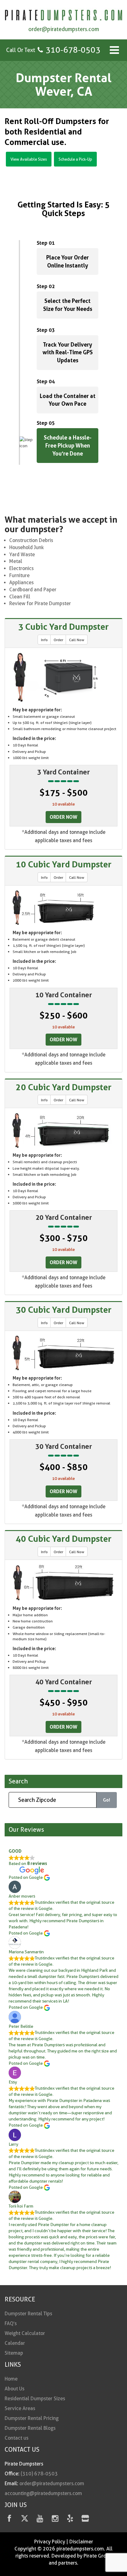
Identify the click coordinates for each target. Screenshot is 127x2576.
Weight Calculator (25, 2333)
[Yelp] (70, 2520)
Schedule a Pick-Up (75, 159)
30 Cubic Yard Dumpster (64, 1310)
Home (11, 2379)
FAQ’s (11, 2323)
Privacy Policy (50, 2542)
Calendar (15, 2343)
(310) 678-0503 (39, 2474)
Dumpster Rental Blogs (30, 2428)
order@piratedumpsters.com (64, 29)
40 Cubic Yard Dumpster (64, 1539)
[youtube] (40, 2520)
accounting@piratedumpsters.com (43, 2493)
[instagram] (55, 2520)
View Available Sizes (29, 159)
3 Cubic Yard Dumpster (63, 627)
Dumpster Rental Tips (28, 2314)
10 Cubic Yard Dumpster (64, 864)
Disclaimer (81, 2542)
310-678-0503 (73, 50)
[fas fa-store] (85, 2520)
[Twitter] (25, 2520)
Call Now (77, 640)
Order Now (63, 817)
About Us (14, 2389)
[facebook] (9, 2520)
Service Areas (20, 2408)
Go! (107, 1800)
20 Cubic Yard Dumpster (64, 1087)
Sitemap (14, 2353)
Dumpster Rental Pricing (32, 2418)
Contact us (16, 2438)
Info (44, 640)
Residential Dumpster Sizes (35, 2399)
